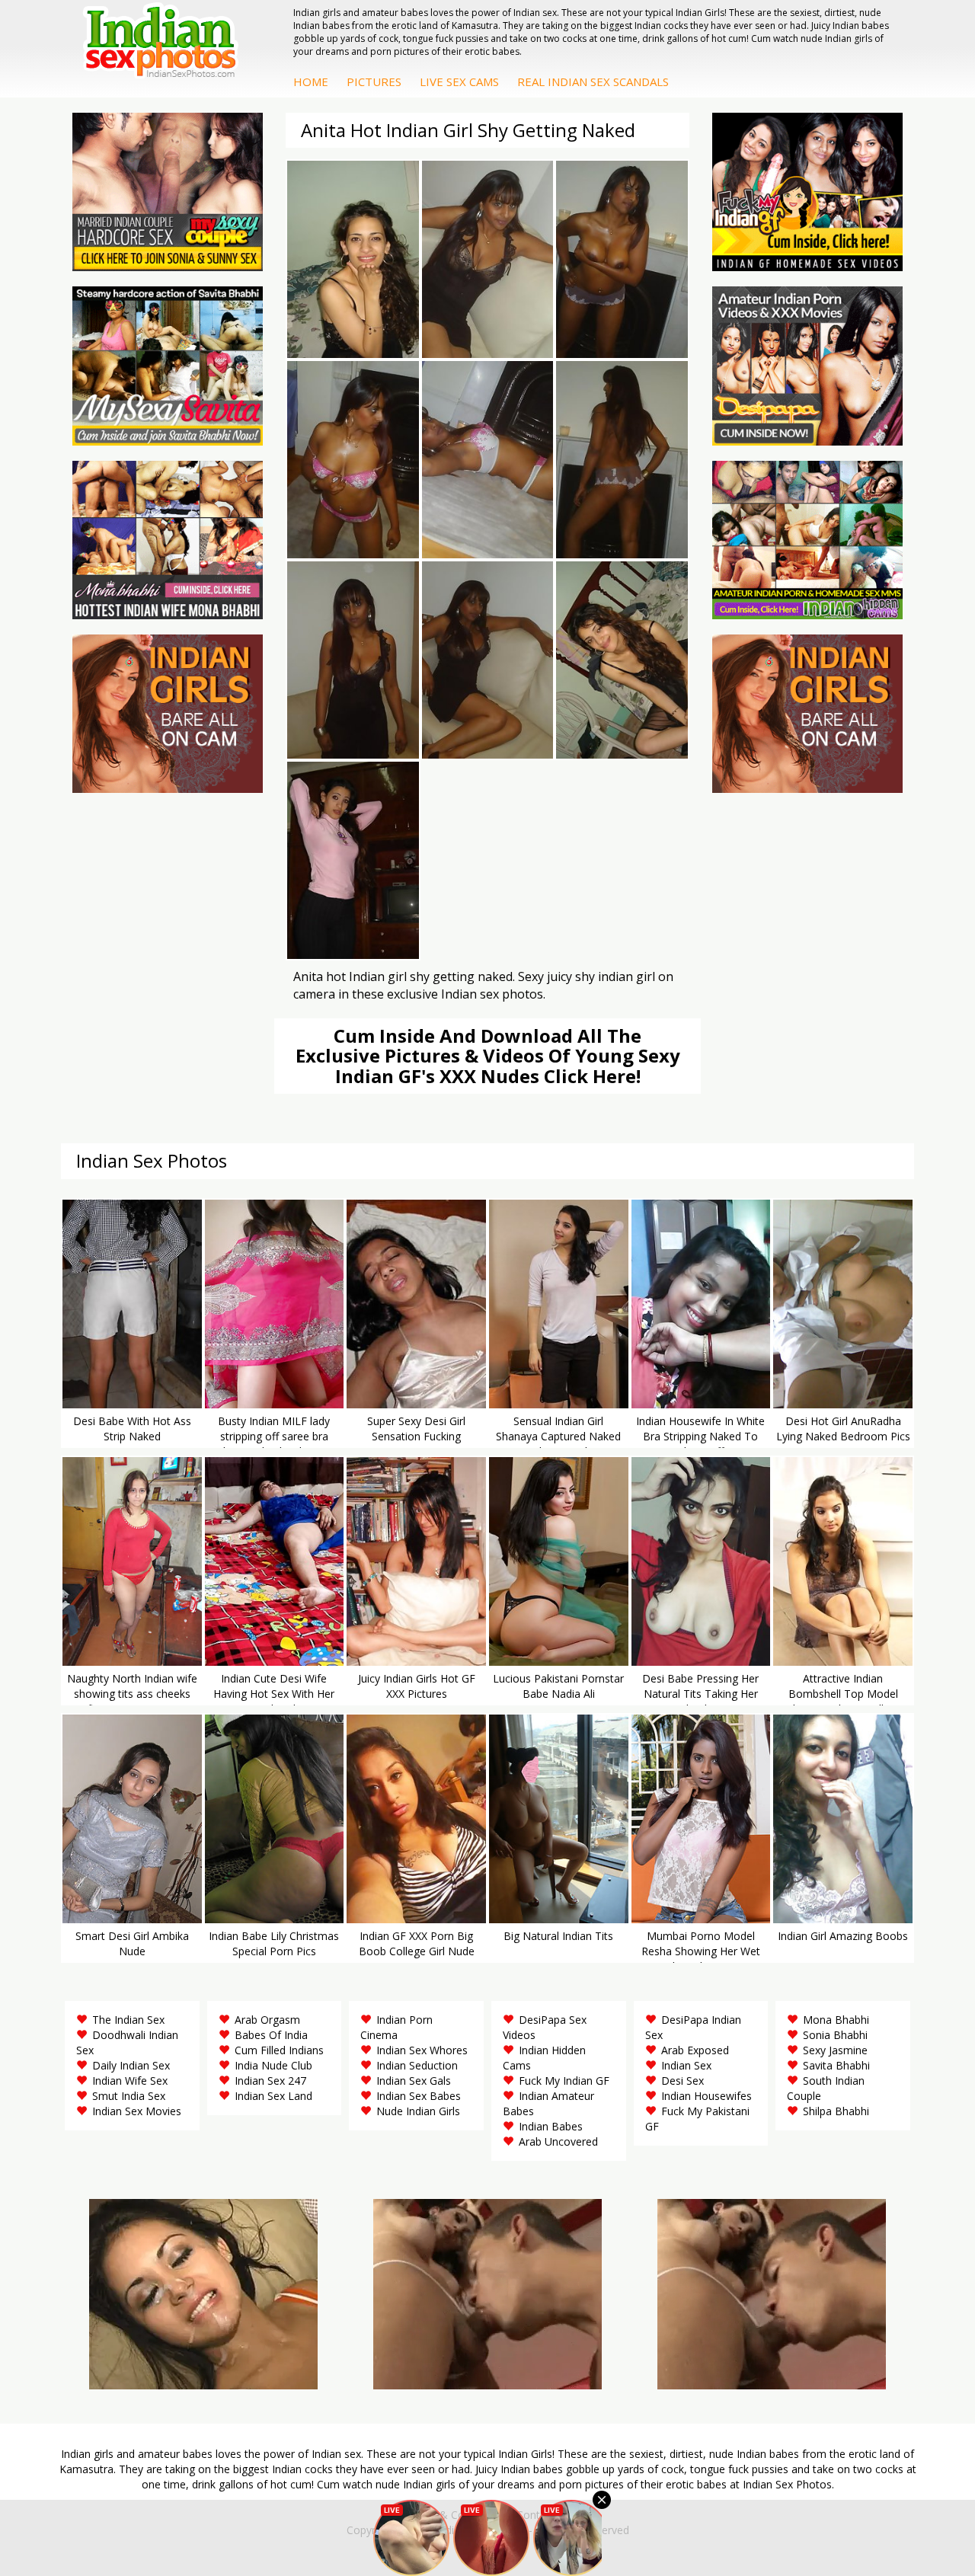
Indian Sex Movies (137, 2111)
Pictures (374, 81)
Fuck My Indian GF (564, 2081)
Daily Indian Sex (131, 2065)
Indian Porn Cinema (396, 2027)
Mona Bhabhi (836, 2020)
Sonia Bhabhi (835, 2035)
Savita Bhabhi (836, 2065)
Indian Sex (686, 2065)
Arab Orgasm (267, 2020)
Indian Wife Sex (130, 2081)
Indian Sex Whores (422, 2050)
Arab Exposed (695, 2050)
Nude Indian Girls (418, 2111)
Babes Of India (271, 2035)
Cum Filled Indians (279, 2050)
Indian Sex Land (273, 2096)
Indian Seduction (417, 2065)
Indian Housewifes (706, 2096)
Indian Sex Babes (419, 2096)
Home (311, 81)
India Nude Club (273, 2065)
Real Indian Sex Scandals (593, 81)
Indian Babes (551, 2126)
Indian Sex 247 (270, 2081)
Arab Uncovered (558, 2141)
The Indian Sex (128, 2020)
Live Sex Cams (459, 81)
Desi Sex (682, 2081)
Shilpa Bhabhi (836, 2111)
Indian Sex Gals (414, 2081)
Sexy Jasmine (835, 2050)
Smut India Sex (129, 2096)
